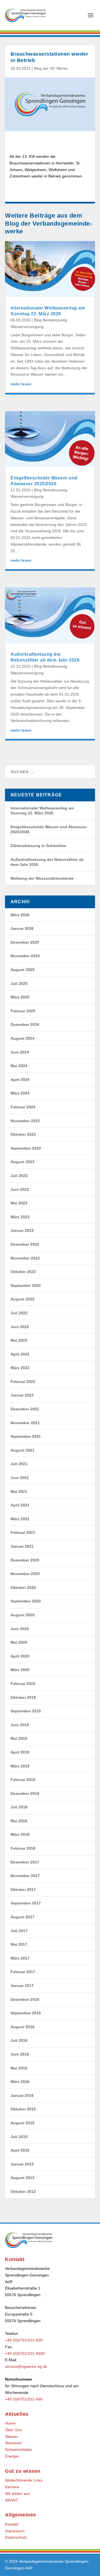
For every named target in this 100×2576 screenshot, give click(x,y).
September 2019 (26, 1711)
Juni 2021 (20, 1478)
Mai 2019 (19, 1738)
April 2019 (20, 1752)
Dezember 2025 (25, 942)
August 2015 (22, 2123)
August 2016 (22, 2027)
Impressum (15, 2531)
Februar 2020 (23, 1684)
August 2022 (22, 1299)
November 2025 (25, 956)
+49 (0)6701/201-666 (24, 2399)
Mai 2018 (19, 1821)
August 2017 (22, 1917)
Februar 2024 (23, 1107)
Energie (12, 2456)
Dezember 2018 (25, 1793)
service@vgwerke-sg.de (26, 2366)
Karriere (12, 2487)
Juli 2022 (19, 1313)
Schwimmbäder (19, 2449)
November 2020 (25, 1574)
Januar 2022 (22, 1395)
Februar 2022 (23, 1382)
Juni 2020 (20, 1629)
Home (10, 2423)
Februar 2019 (23, 1780)
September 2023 (26, 1148)
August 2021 (22, 1450)
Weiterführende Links (24, 2480)
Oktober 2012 (23, 2192)
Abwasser (14, 2443)
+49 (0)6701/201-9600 (25, 2353)
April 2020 (20, 1656)
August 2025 (22, 970)
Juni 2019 (20, 1725)
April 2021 (20, 1505)
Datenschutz (16, 2537)
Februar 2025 (23, 1011)
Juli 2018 (19, 1807)
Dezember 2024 (25, 1024)
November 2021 (25, 1423)
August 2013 (22, 2178)
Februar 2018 (23, 1848)
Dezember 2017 (25, 1862)
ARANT (12, 2500)
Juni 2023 (20, 1189)
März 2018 (20, 1834)
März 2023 (20, 1217)
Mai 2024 (19, 1066)
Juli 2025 (19, 984)
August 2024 (22, 1038)
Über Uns (13, 2430)
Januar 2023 (22, 1230)
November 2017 (25, 1876)
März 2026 (20, 915)
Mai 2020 (19, 1642)
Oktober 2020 (23, 1588)
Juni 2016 (20, 2054)
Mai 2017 (19, 1944)
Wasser (12, 2436)
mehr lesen (21, 384)
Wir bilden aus (17, 2494)
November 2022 (25, 1258)
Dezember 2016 (25, 1999)
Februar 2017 (23, 1972)
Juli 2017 (19, 1931)
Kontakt (12, 2524)
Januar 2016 (22, 2095)
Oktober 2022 (23, 1272)
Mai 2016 (19, 2068)
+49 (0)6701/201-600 (24, 2340)
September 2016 (26, 2013)
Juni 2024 (20, 1052)
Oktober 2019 (23, 1697)
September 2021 (26, 1436)
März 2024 (20, 1093)
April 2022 (20, 1354)
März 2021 (20, 1519)
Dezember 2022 (25, 1244)
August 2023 (22, 1162)
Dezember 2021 (25, 1409)
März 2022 (20, 1368)
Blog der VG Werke (51, 68)
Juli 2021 (19, 1464)
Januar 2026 (22, 928)
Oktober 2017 (23, 1890)
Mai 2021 (19, 1491)
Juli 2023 (19, 1176)
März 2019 (20, 1766)
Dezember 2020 (25, 1560)
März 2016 (20, 2082)
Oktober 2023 (23, 1134)
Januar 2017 (22, 1986)
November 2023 (25, 1121)
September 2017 (26, 1903)
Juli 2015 (19, 2137)
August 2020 (22, 1615)
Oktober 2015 (23, 2109)
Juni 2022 (20, 1327)
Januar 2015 (22, 2164)
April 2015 (20, 2150)
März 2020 (20, 1670)
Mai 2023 (19, 1203)
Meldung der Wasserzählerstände (42, 878)
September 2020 (26, 1601)
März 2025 (20, 997)
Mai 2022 (19, 1340)
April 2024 (20, 1080)
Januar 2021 (22, 1546)
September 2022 (26, 1286)
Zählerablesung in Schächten (38, 846)
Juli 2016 (19, 2040)
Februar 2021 (23, 1532)
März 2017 (20, 1958)
